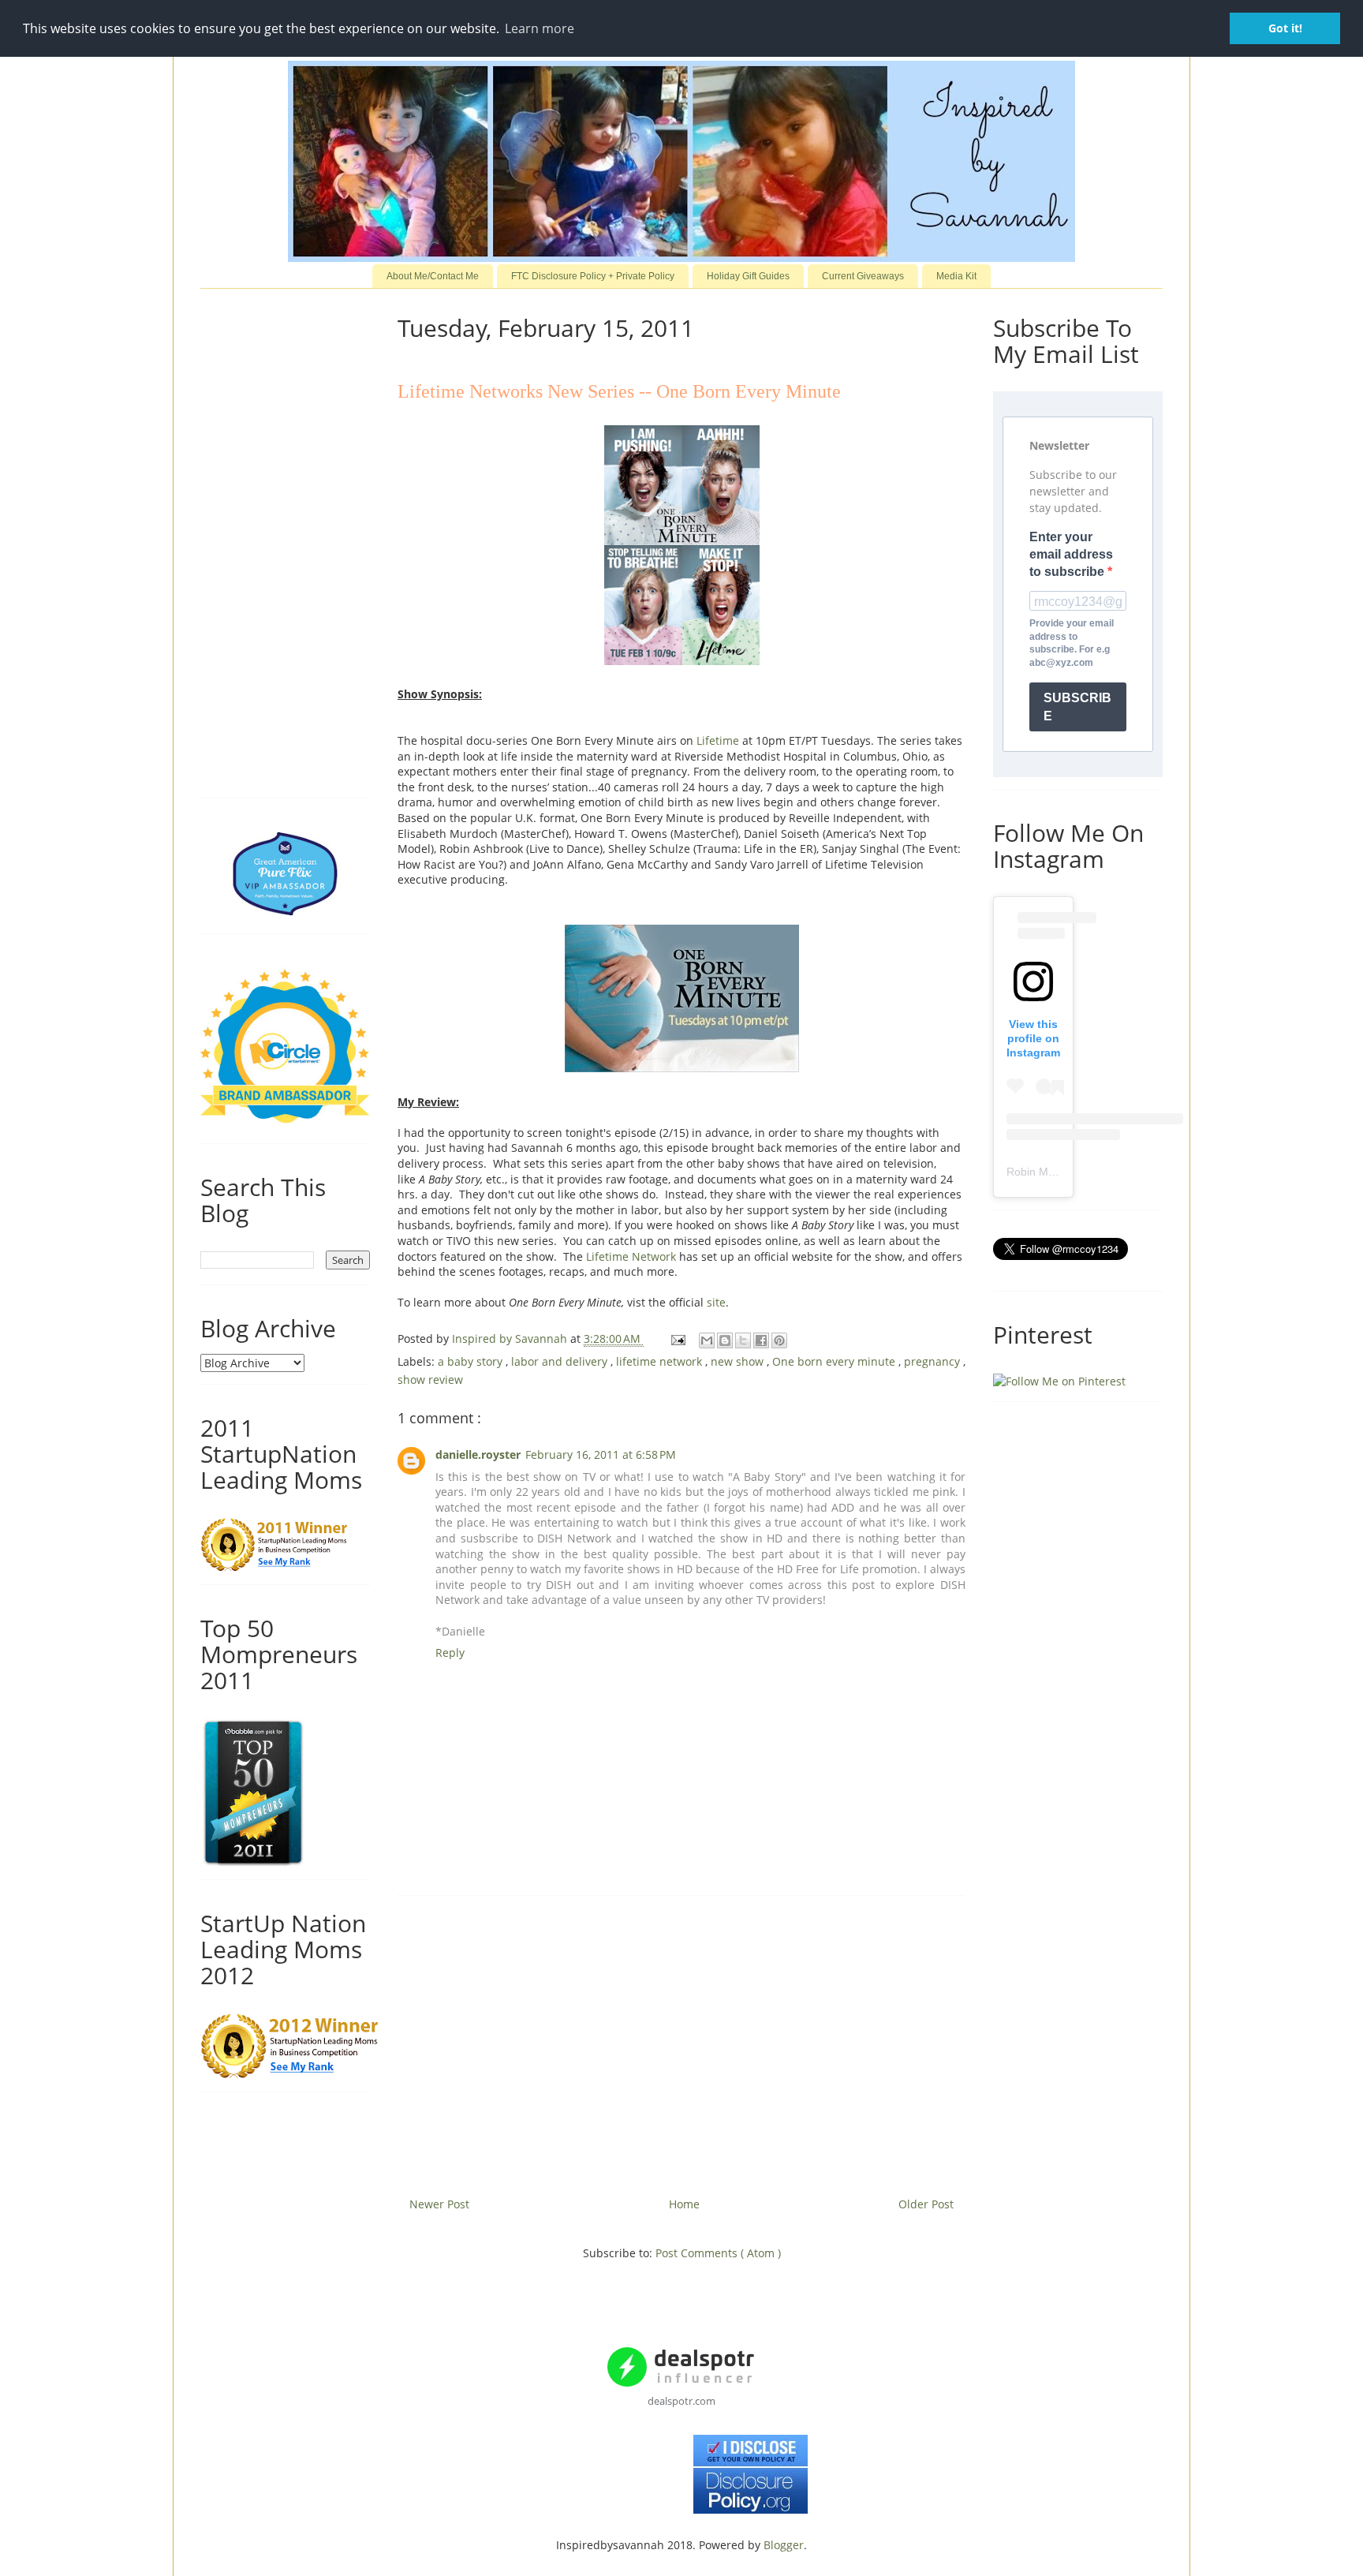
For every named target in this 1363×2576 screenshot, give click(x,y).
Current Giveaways (863, 276)
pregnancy (934, 1361)
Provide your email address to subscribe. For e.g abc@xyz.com (1072, 643)
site (716, 1302)
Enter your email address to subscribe (1071, 555)
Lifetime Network (629, 1256)
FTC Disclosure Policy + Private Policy (593, 276)
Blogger (784, 2545)
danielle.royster (478, 1454)
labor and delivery (561, 1361)
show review (430, 1380)
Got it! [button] (1285, 28)
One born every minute (835, 1361)
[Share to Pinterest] (779, 1340)
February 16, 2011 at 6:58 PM (601, 1454)
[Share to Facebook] (761, 1340)
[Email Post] (677, 1338)
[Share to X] (743, 1340)
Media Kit (956, 276)
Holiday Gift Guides (748, 276)
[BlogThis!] (725, 1340)
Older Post (926, 2204)
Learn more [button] (540, 28)
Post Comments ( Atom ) (718, 2253)
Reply (450, 1653)
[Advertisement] (681, 2040)
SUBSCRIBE (1077, 707)
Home (684, 2204)
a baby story (472, 1361)
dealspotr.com (681, 2401)
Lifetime (718, 740)
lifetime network (661, 1361)
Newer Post (439, 2204)
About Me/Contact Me (433, 276)
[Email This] (707, 1340)
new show (739, 1361)
